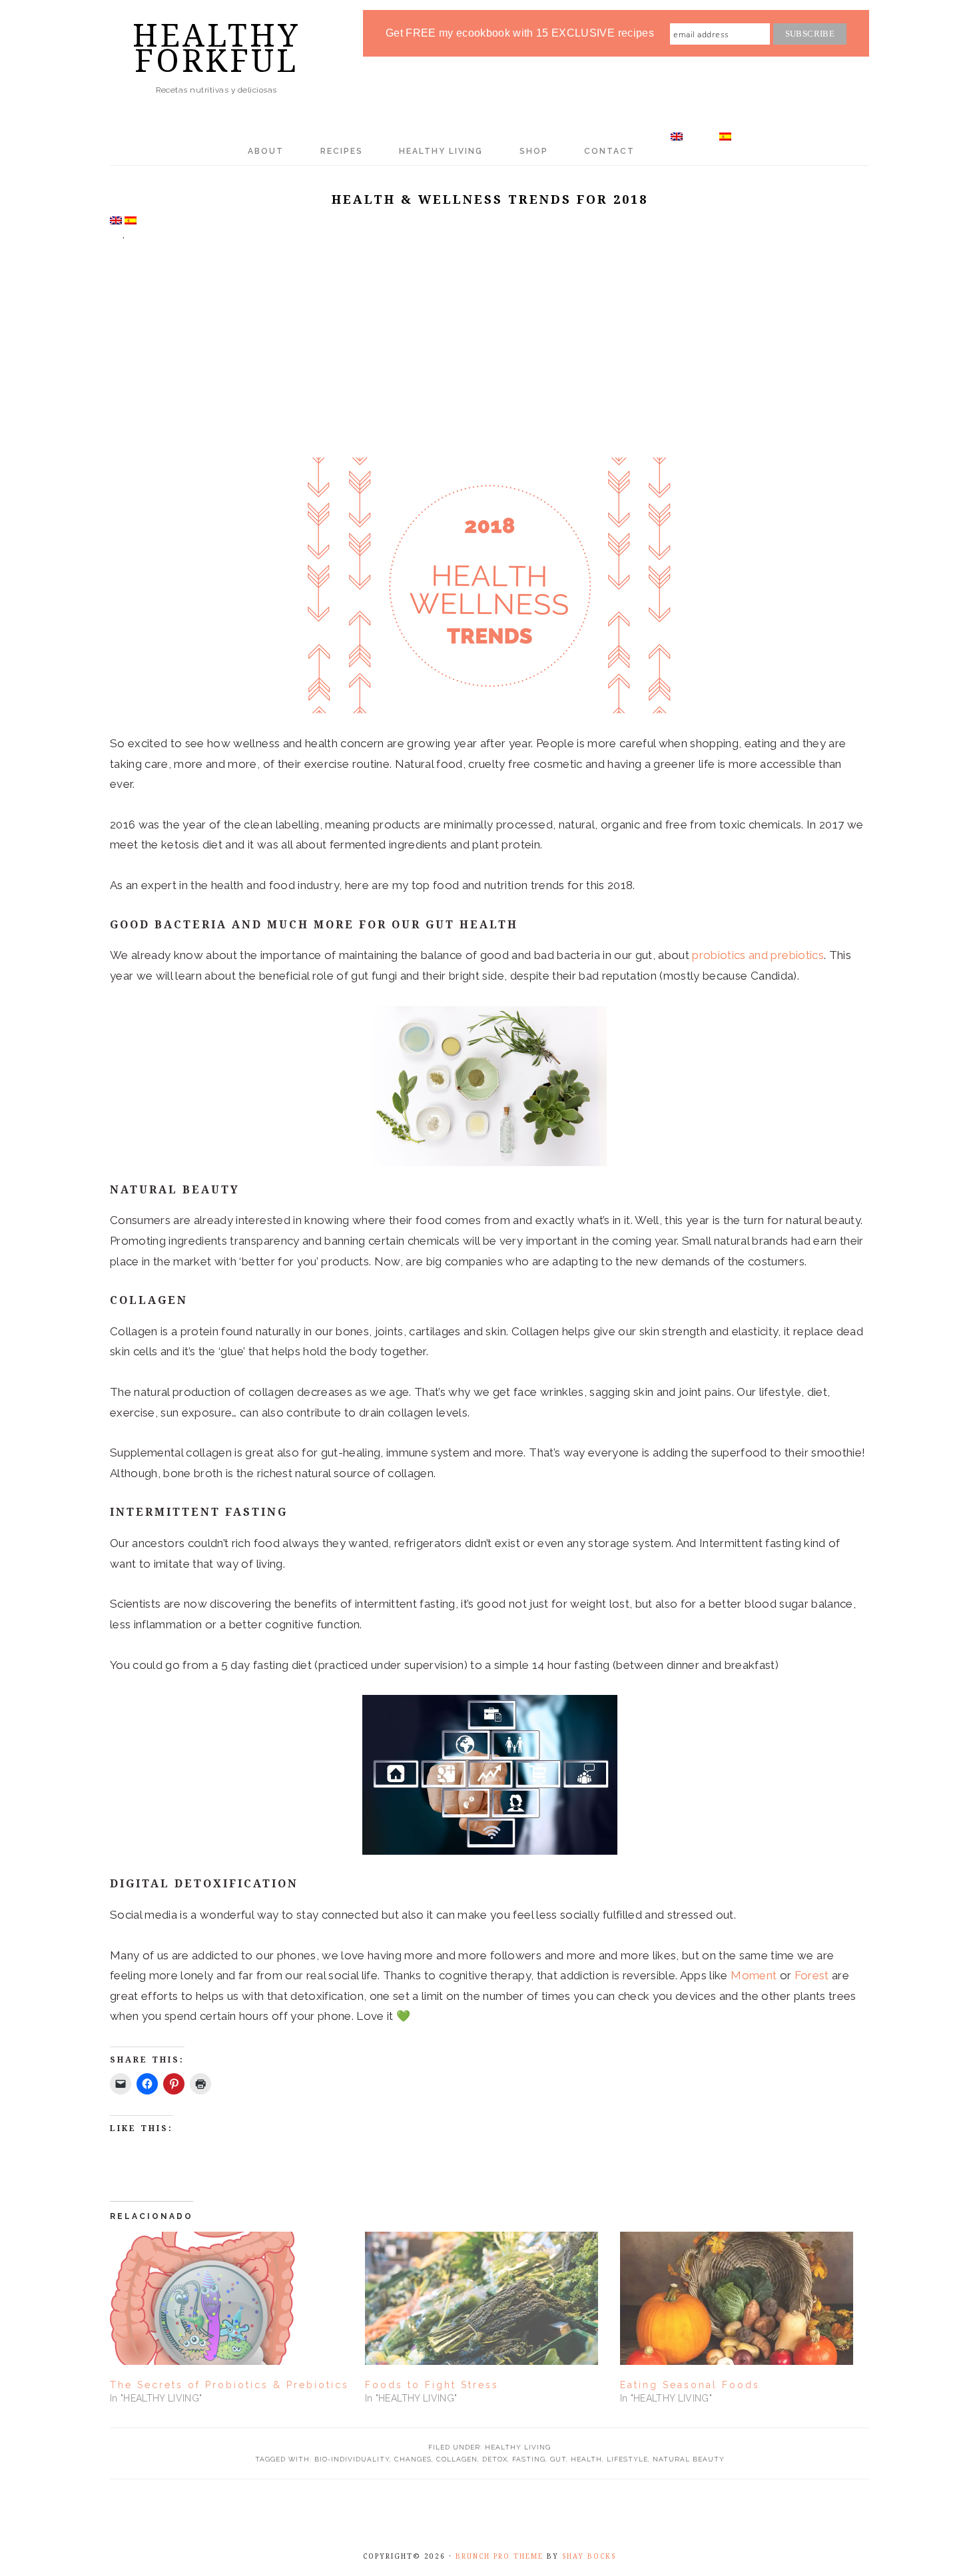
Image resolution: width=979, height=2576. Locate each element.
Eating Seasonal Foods (690, 2385)
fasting (529, 2459)
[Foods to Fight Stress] (486, 2298)
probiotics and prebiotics (758, 955)
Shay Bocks (589, 2556)
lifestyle (627, 2459)
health (586, 2459)
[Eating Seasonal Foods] (741, 2298)
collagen (457, 2459)
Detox (495, 2459)
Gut (558, 2459)
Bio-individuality (352, 2459)
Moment (754, 1975)
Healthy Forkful (216, 48)
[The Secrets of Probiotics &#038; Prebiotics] (231, 2298)
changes (413, 2459)
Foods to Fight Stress (432, 2385)
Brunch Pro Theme (499, 2556)
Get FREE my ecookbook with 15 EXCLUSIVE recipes (520, 33)
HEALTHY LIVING (518, 2447)
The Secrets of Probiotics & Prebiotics (229, 2385)
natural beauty (689, 2459)
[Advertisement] (489, 358)
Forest (812, 1975)
